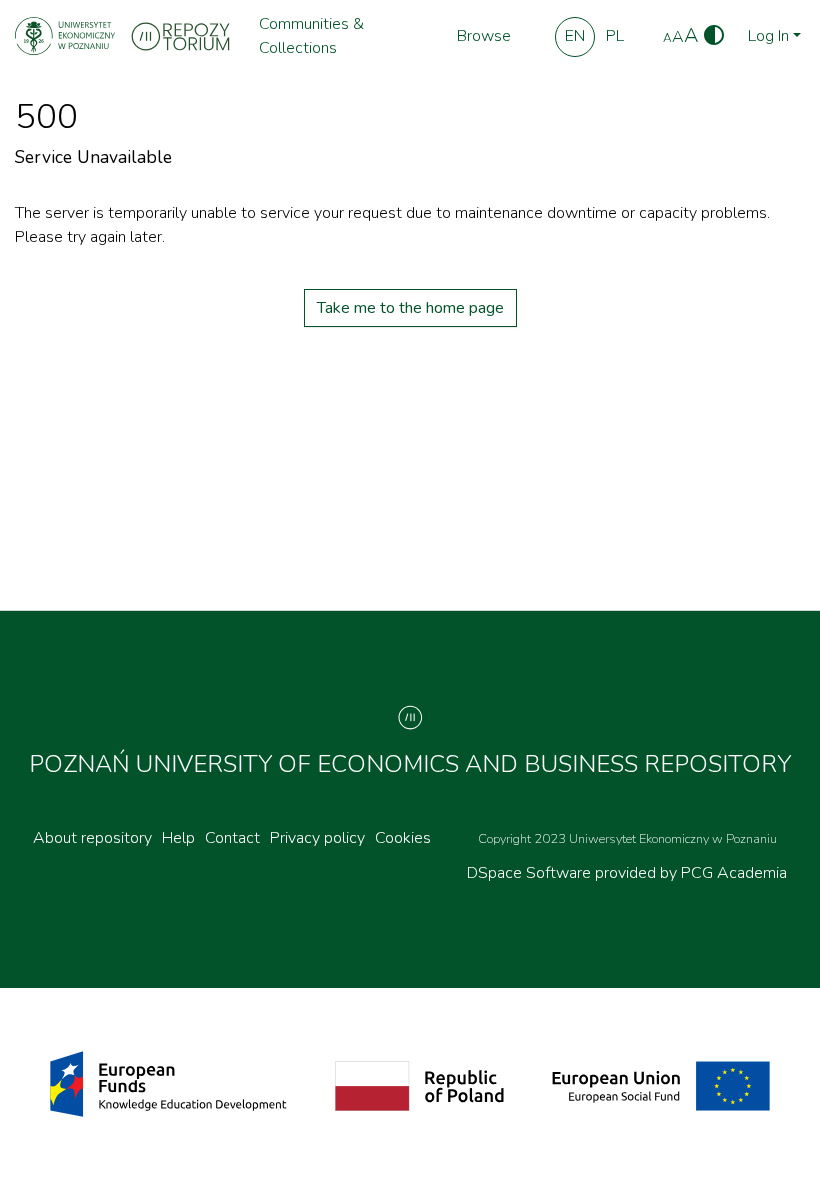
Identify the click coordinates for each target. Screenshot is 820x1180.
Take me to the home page (410, 308)
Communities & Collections (311, 36)
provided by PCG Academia (691, 873)
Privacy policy (317, 838)
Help (178, 838)
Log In (768, 36)
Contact (232, 838)
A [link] (667, 38)
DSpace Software (531, 873)
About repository (92, 838)
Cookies (403, 838)
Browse (484, 36)
